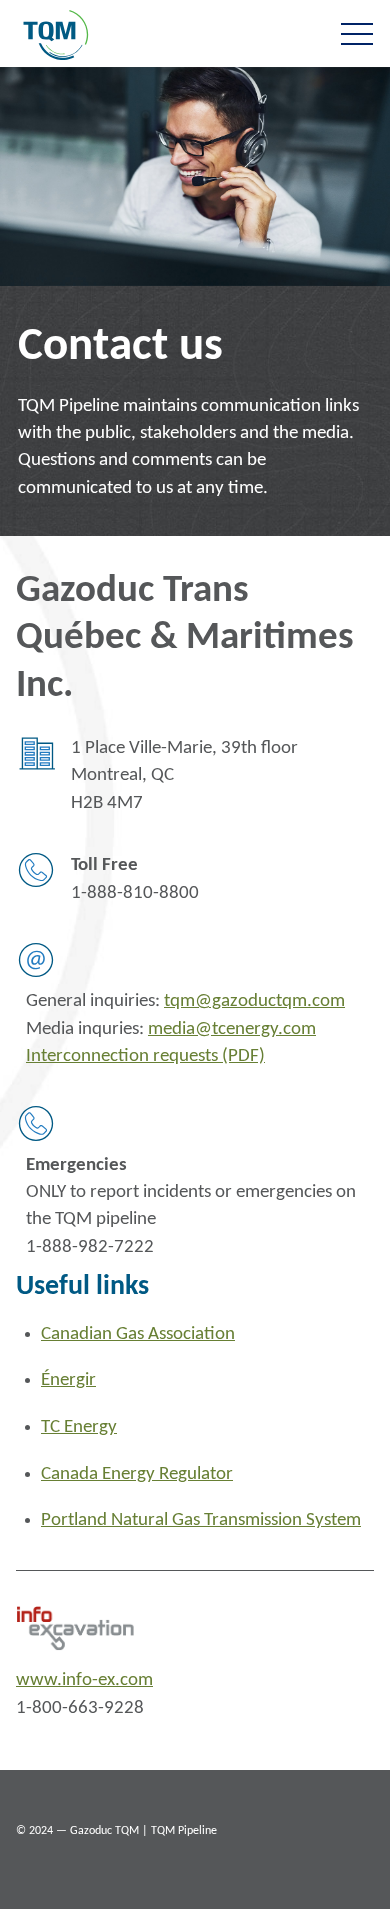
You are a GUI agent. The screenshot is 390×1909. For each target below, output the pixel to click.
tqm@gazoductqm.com (254, 1001)
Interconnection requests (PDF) (145, 1056)
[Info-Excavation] (81, 1628)
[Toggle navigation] (356, 33)
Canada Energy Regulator (137, 1474)
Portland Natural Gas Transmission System (201, 1520)
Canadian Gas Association (138, 1334)
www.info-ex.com (84, 1680)
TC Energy (79, 1427)
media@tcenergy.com (232, 1029)
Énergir (68, 1380)
